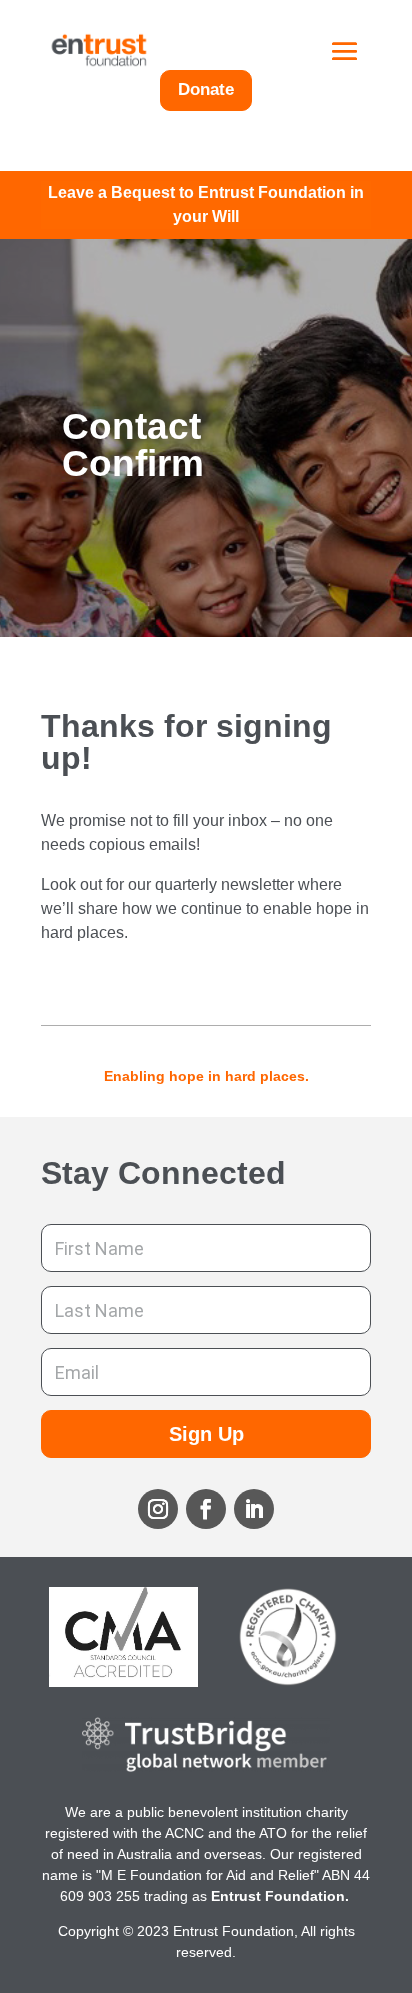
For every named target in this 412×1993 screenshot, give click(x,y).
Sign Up (206, 1434)
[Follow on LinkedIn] (254, 1509)
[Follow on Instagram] (158, 1509)
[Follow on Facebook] (206, 1509)
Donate (206, 89)
